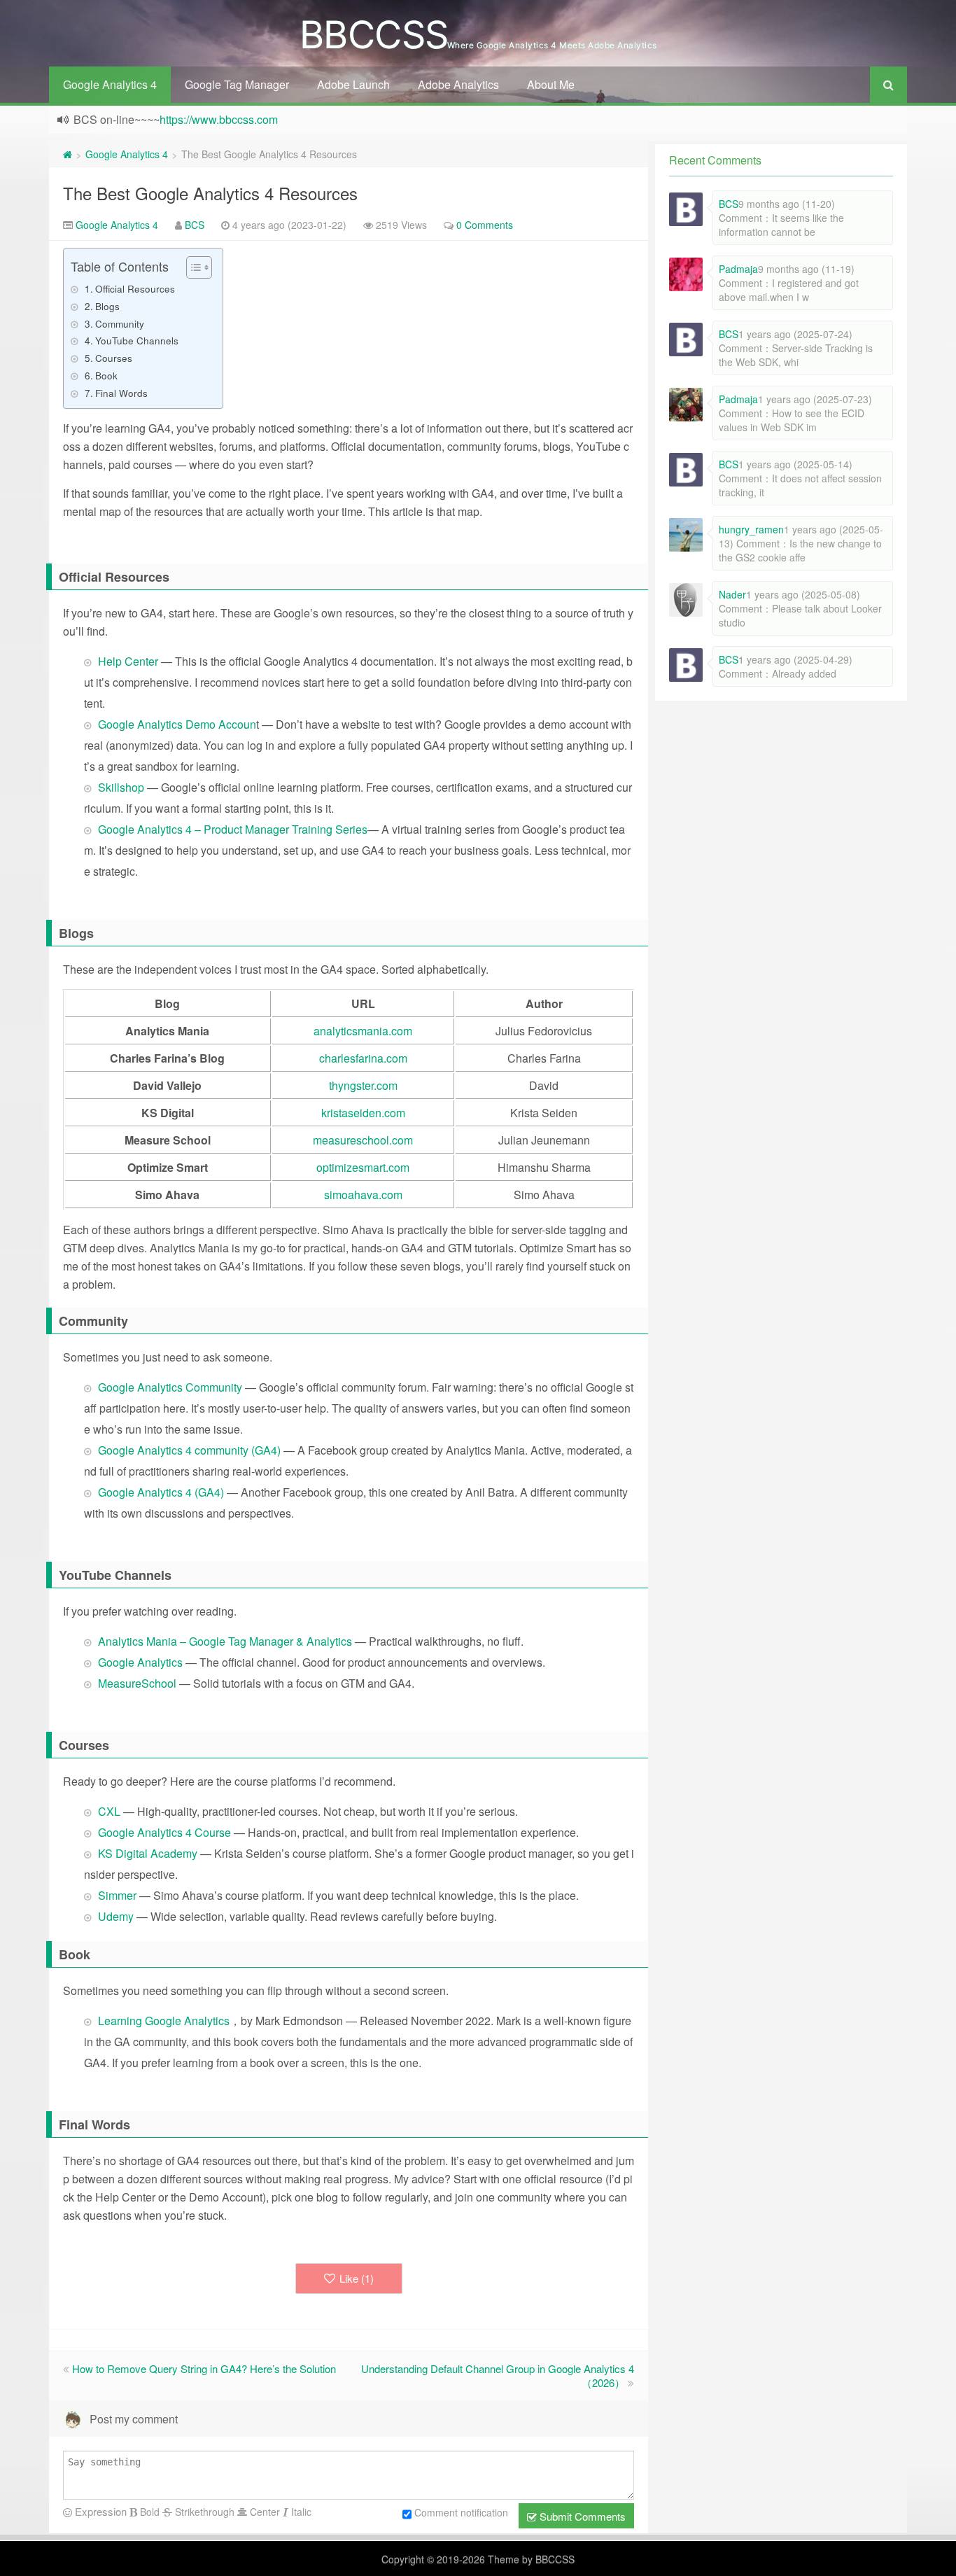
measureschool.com (363, 1140)
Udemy (116, 1916)
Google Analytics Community (170, 1387)
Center (263, 2512)
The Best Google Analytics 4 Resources (210, 193)
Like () (357, 2278)
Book (106, 375)
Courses (114, 358)
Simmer (117, 1895)
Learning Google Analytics (164, 2021)
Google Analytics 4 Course (164, 1832)
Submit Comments (581, 2516)
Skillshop (122, 787)
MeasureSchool (139, 1683)
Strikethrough (203, 2512)
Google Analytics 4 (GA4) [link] (162, 1492)
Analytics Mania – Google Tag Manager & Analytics (225, 1641)
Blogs (107, 306)
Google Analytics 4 (110, 84)
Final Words (121, 393)
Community (120, 323)
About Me (551, 84)
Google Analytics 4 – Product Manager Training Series (233, 829)
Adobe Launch (353, 84)
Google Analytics (140, 1662)
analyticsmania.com (363, 1031)
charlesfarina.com (363, 1058)
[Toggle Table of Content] (192, 267)
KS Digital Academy (148, 1853)
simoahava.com (363, 1195)
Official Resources (135, 288)
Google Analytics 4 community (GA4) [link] (191, 1450)
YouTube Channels (137, 340)
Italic (300, 2512)
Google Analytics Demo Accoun (177, 724)
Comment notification (461, 2512)
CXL (109, 1811)
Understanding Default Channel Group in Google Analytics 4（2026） (498, 2375)
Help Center (129, 661)
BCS (195, 225)
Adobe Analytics (458, 84)
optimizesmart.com (363, 1167)
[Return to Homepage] (68, 154)
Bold (148, 2512)
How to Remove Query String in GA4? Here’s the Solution (204, 2368)
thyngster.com (363, 1085)
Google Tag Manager (237, 84)
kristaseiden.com (363, 1113)
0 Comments (485, 225)
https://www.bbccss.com (219, 119)
